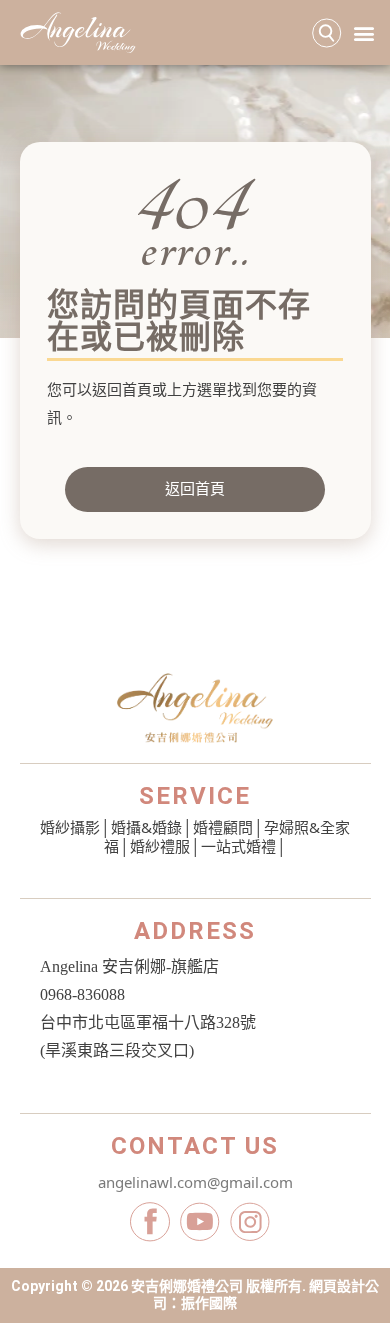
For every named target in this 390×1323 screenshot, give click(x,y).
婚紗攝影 (70, 827)
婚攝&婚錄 (146, 827)
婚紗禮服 (160, 846)
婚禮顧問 (223, 827)
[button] (363, 32)
